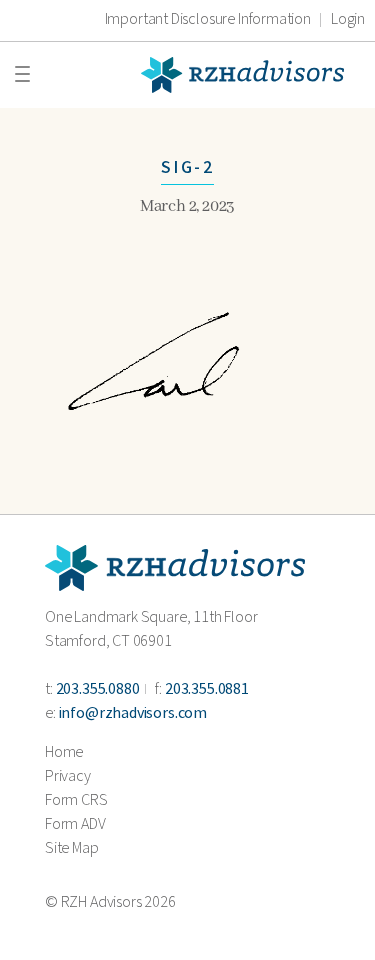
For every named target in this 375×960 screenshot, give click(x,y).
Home (64, 752)
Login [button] (348, 20)
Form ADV (75, 824)
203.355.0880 (98, 689)
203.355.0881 (207, 689)
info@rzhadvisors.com (133, 713)
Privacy (68, 776)
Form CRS (76, 800)
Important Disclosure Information (208, 20)
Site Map (72, 848)
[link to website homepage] (175, 567)
